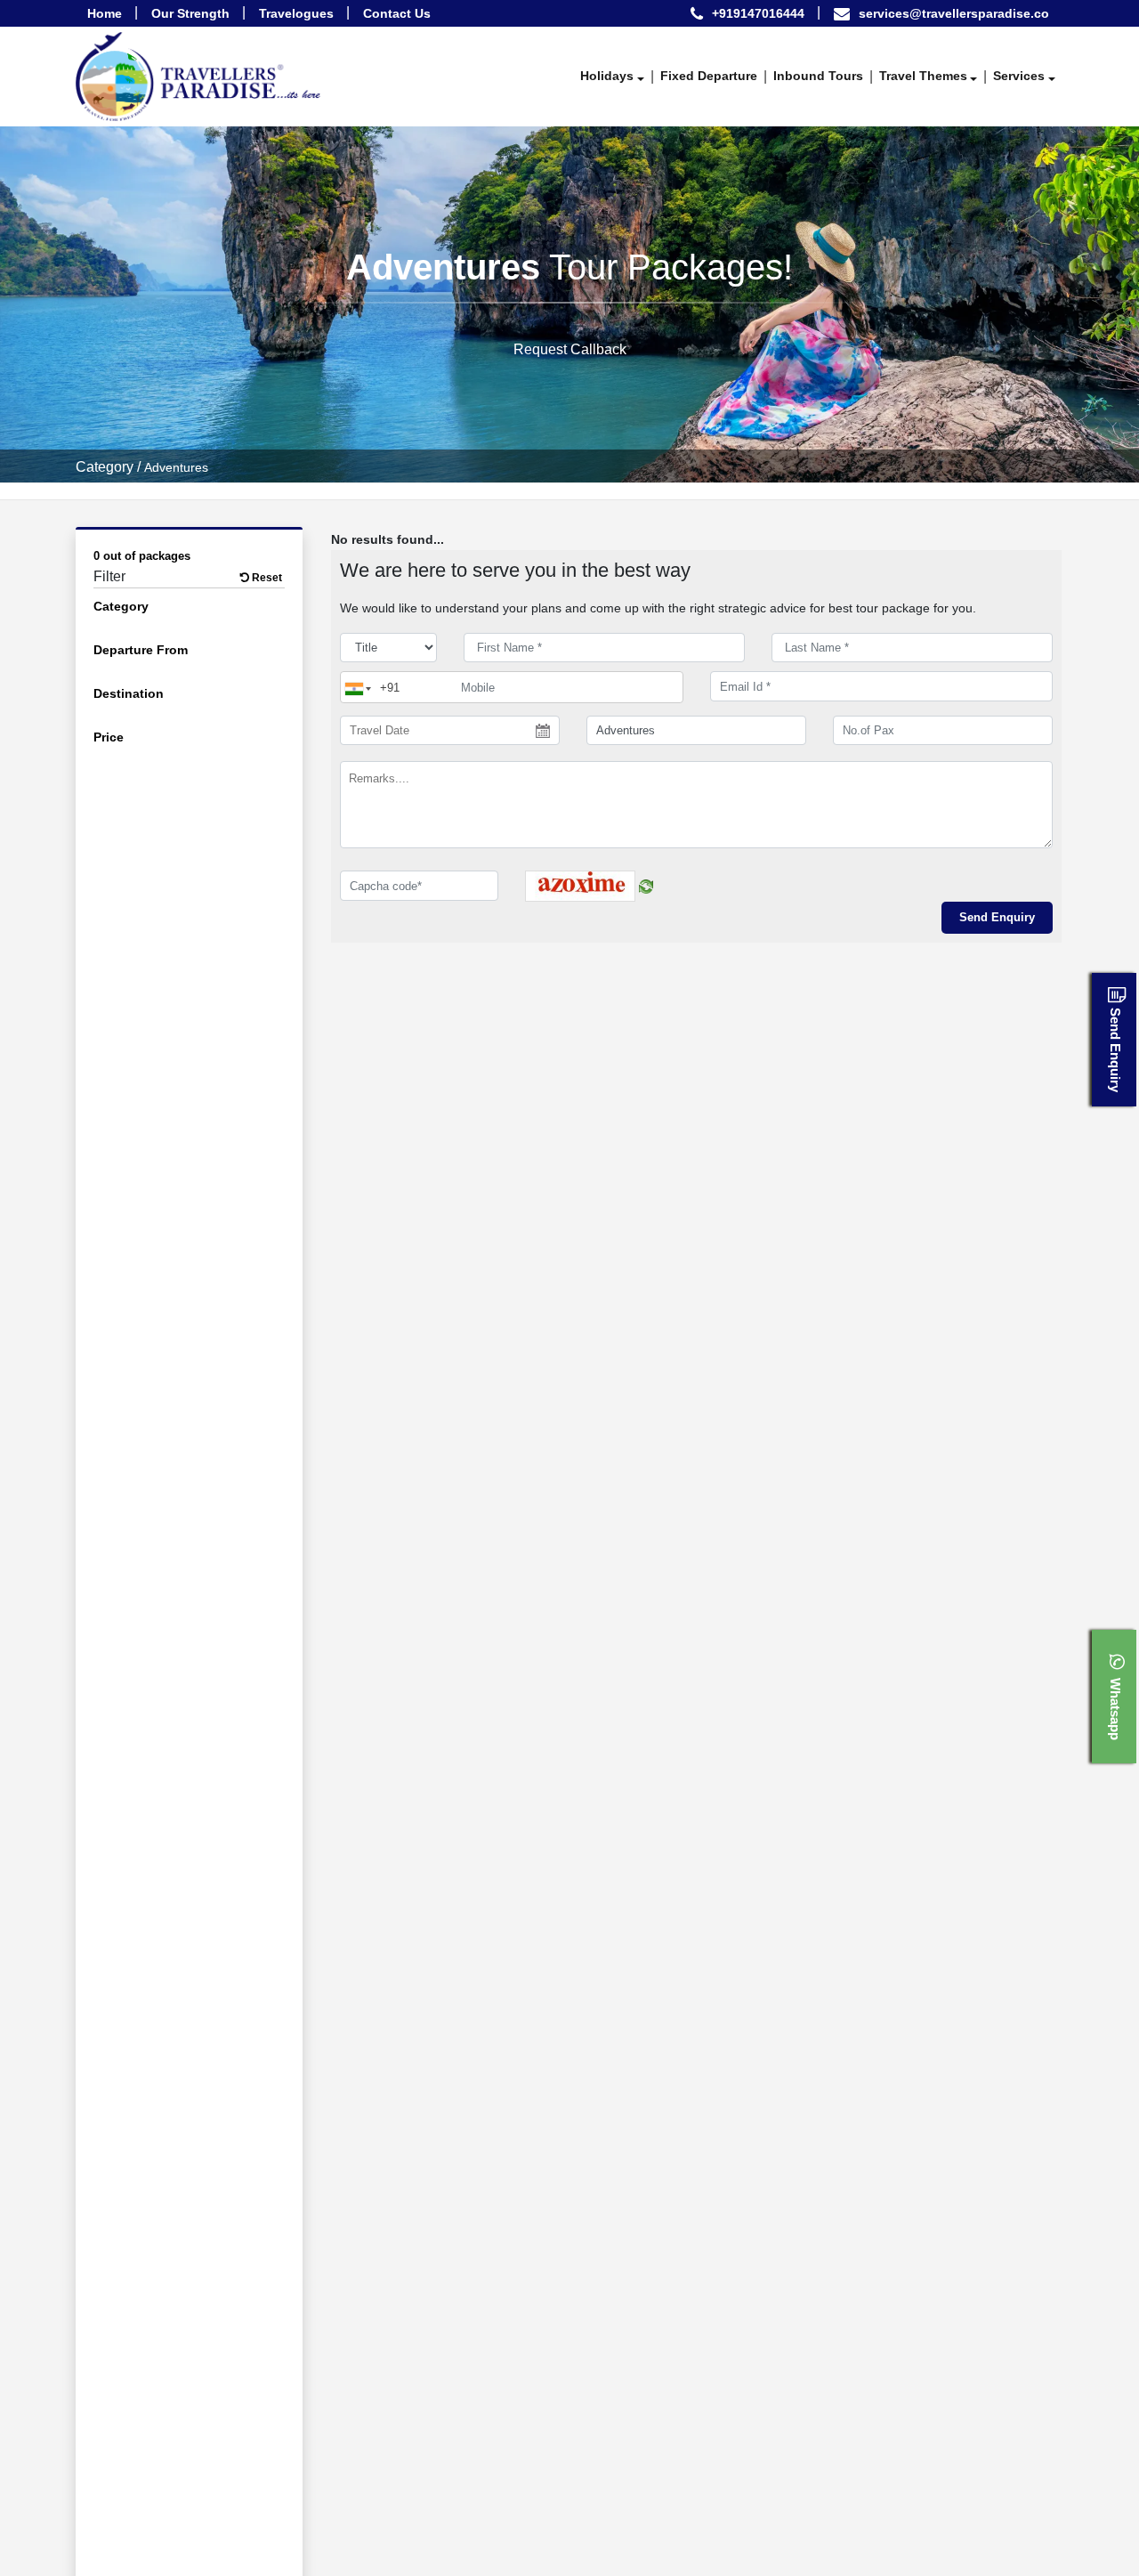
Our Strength (190, 13)
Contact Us (397, 13)
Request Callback (570, 348)
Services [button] (1019, 76)
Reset (266, 578)
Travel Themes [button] (923, 76)
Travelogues (296, 13)
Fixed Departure (709, 76)
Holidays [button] (607, 76)
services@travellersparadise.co (954, 13)
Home (105, 13)
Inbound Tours (818, 76)
